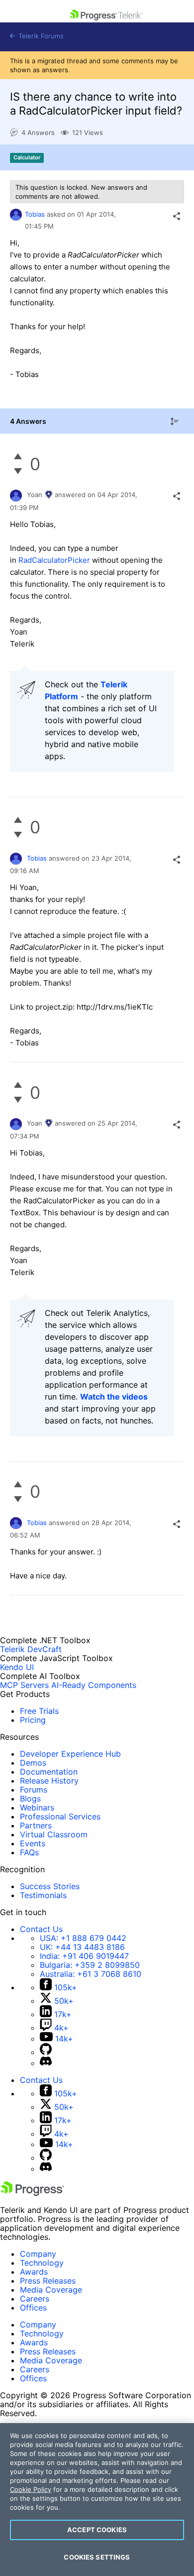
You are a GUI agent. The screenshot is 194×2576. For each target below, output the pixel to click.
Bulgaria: (90, 1965)
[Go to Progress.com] (32, 2193)
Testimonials (43, 1895)
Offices (33, 2308)
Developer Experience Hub (70, 1754)
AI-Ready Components (94, 1685)
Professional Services (60, 1816)
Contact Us (41, 1929)
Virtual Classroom (54, 1834)
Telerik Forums (40, 36)
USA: (83, 1938)
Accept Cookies (97, 2530)
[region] (97, 2500)
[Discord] (46, 2063)
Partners (36, 1825)
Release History (49, 1781)
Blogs (30, 1799)
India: (84, 1956)
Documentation (49, 1772)
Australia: (91, 1974)
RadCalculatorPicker (54, 560)
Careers (35, 2299)
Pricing (33, 1720)
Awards (34, 2272)
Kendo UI (17, 1667)
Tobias (35, 214)
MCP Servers (24, 1685)
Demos (33, 1763)
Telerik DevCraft (31, 1649)
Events (33, 1843)
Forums (34, 1790)
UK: (82, 1947)
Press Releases (48, 2281)
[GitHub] (46, 2052)
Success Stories (50, 1886)
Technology (42, 2263)
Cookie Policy (31, 2489)
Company (38, 2254)
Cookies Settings (97, 2557)
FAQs (29, 1852)
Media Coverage (51, 2290)
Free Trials (39, 1711)
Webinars (37, 1807)
